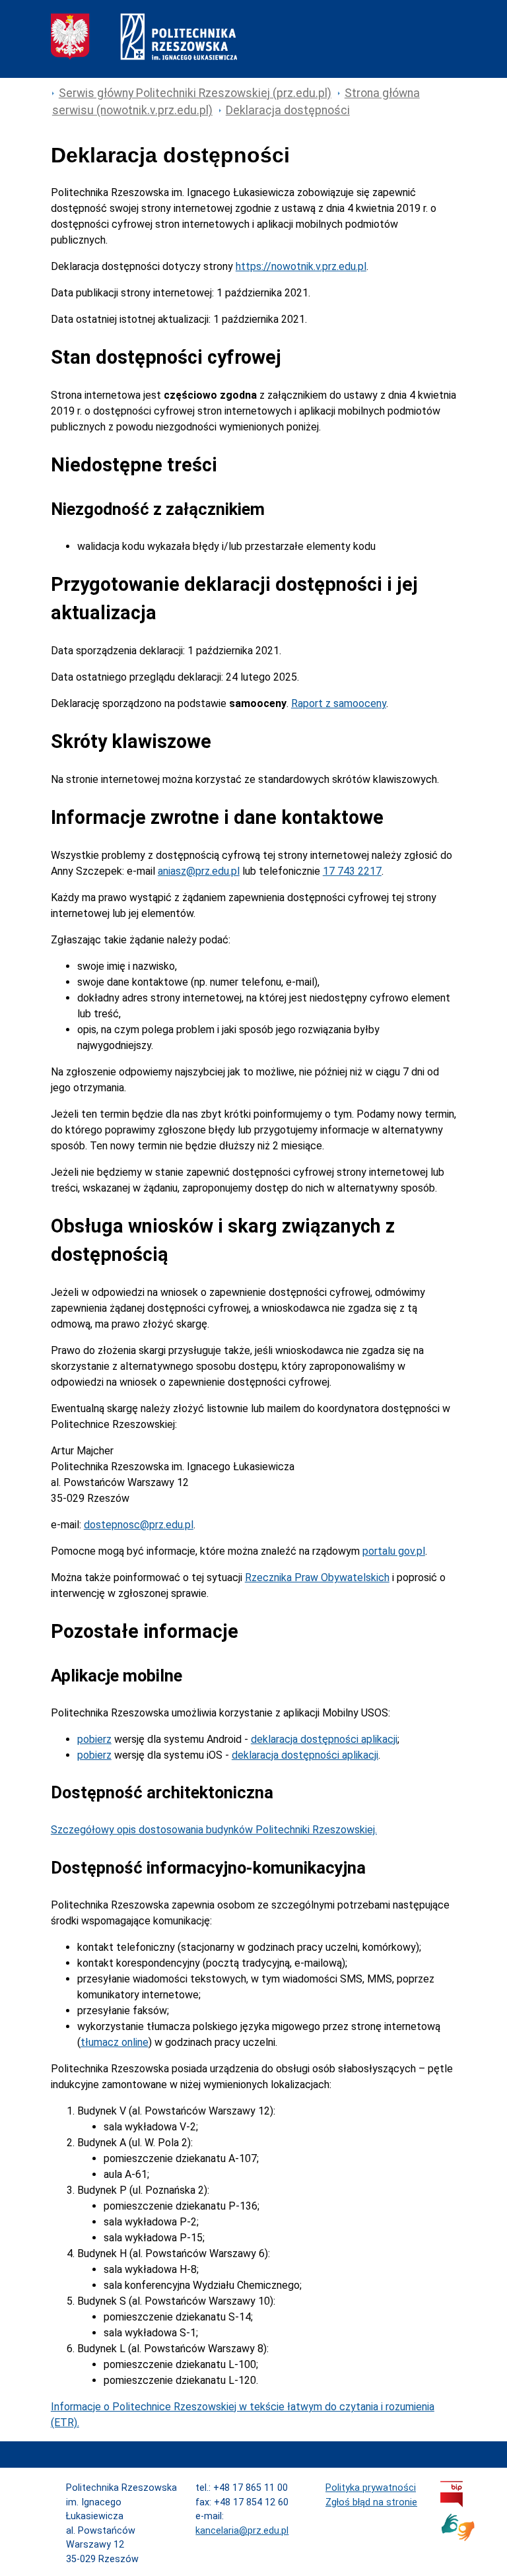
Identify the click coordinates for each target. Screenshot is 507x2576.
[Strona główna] (144, 56)
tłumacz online (115, 2042)
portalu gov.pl (394, 1551)
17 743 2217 (352, 871)
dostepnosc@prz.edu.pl (139, 1525)
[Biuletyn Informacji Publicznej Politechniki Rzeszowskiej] (452, 2504)
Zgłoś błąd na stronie (371, 2502)
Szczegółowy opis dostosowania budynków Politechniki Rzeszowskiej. (214, 1830)
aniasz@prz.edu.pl (199, 871)
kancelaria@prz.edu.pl (242, 2531)
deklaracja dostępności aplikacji (324, 1739)
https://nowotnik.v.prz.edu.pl (301, 266)
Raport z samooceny (339, 703)
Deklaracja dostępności (288, 110)
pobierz (94, 1739)
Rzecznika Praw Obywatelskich (317, 1577)
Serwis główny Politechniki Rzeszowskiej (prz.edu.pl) (195, 93)
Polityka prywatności (371, 2488)
